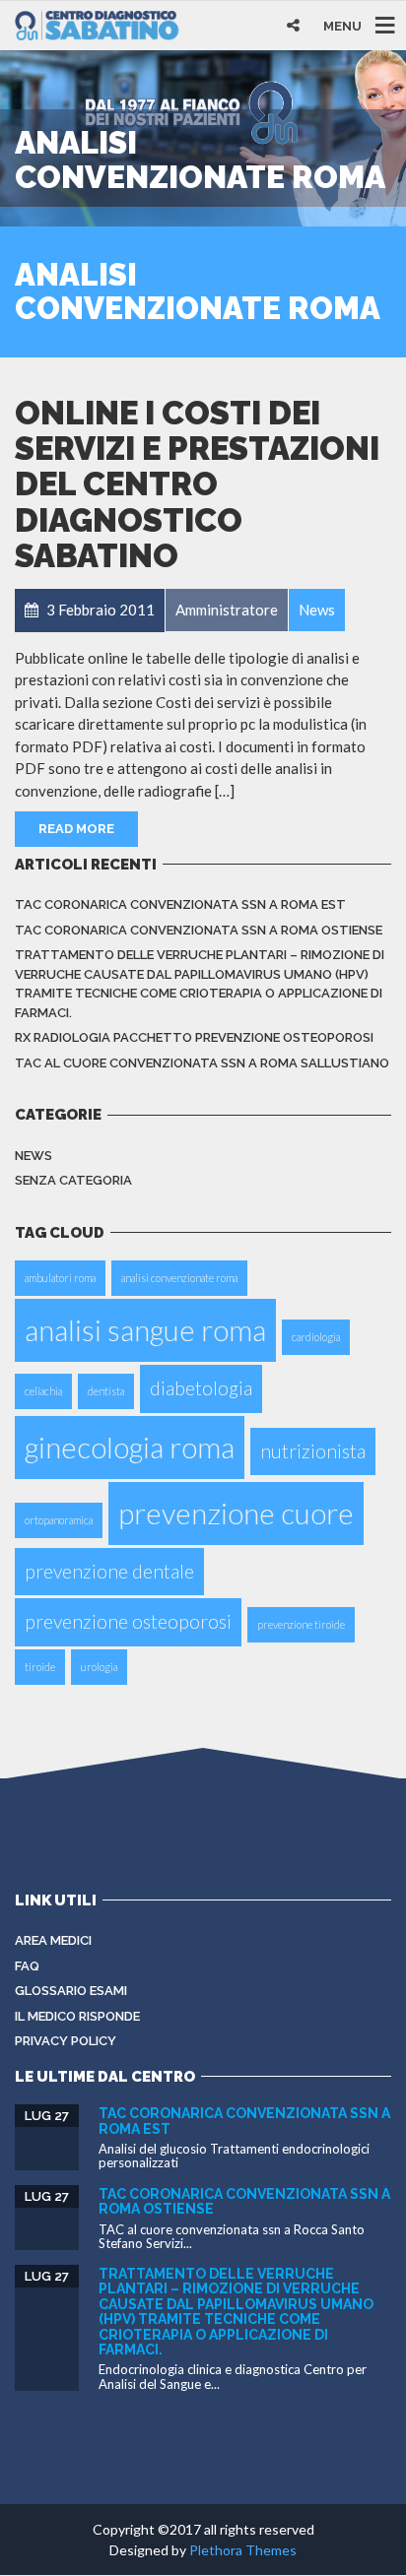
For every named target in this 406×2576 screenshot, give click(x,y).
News (34, 1156)
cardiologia (316, 1337)
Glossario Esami (71, 1991)
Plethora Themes (243, 2550)
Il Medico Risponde (77, 2016)
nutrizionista (313, 1451)
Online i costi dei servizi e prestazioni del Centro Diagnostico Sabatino (197, 484)
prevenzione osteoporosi (128, 1621)
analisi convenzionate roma (179, 1278)
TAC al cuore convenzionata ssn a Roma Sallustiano (202, 1063)
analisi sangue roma (145, 1330)
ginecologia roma (130, 1447)
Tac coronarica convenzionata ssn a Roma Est (180, 904)
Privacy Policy (66, 2041)
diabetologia (201, 1388)
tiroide (40, 1667)
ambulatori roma (60, 1278)
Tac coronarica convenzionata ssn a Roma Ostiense (199, 930)
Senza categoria (73, 1180)
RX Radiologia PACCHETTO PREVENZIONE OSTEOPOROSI (194, 1037)
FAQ (27, 1966)
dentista (106, 1391)
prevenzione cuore (236, 1513)
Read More (76, 829)
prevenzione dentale (109, 1571)
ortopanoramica (59, 1520)
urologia (99, 1667)
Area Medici (53, 1940)
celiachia (43, 1391)
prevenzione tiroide (301, 1624)
